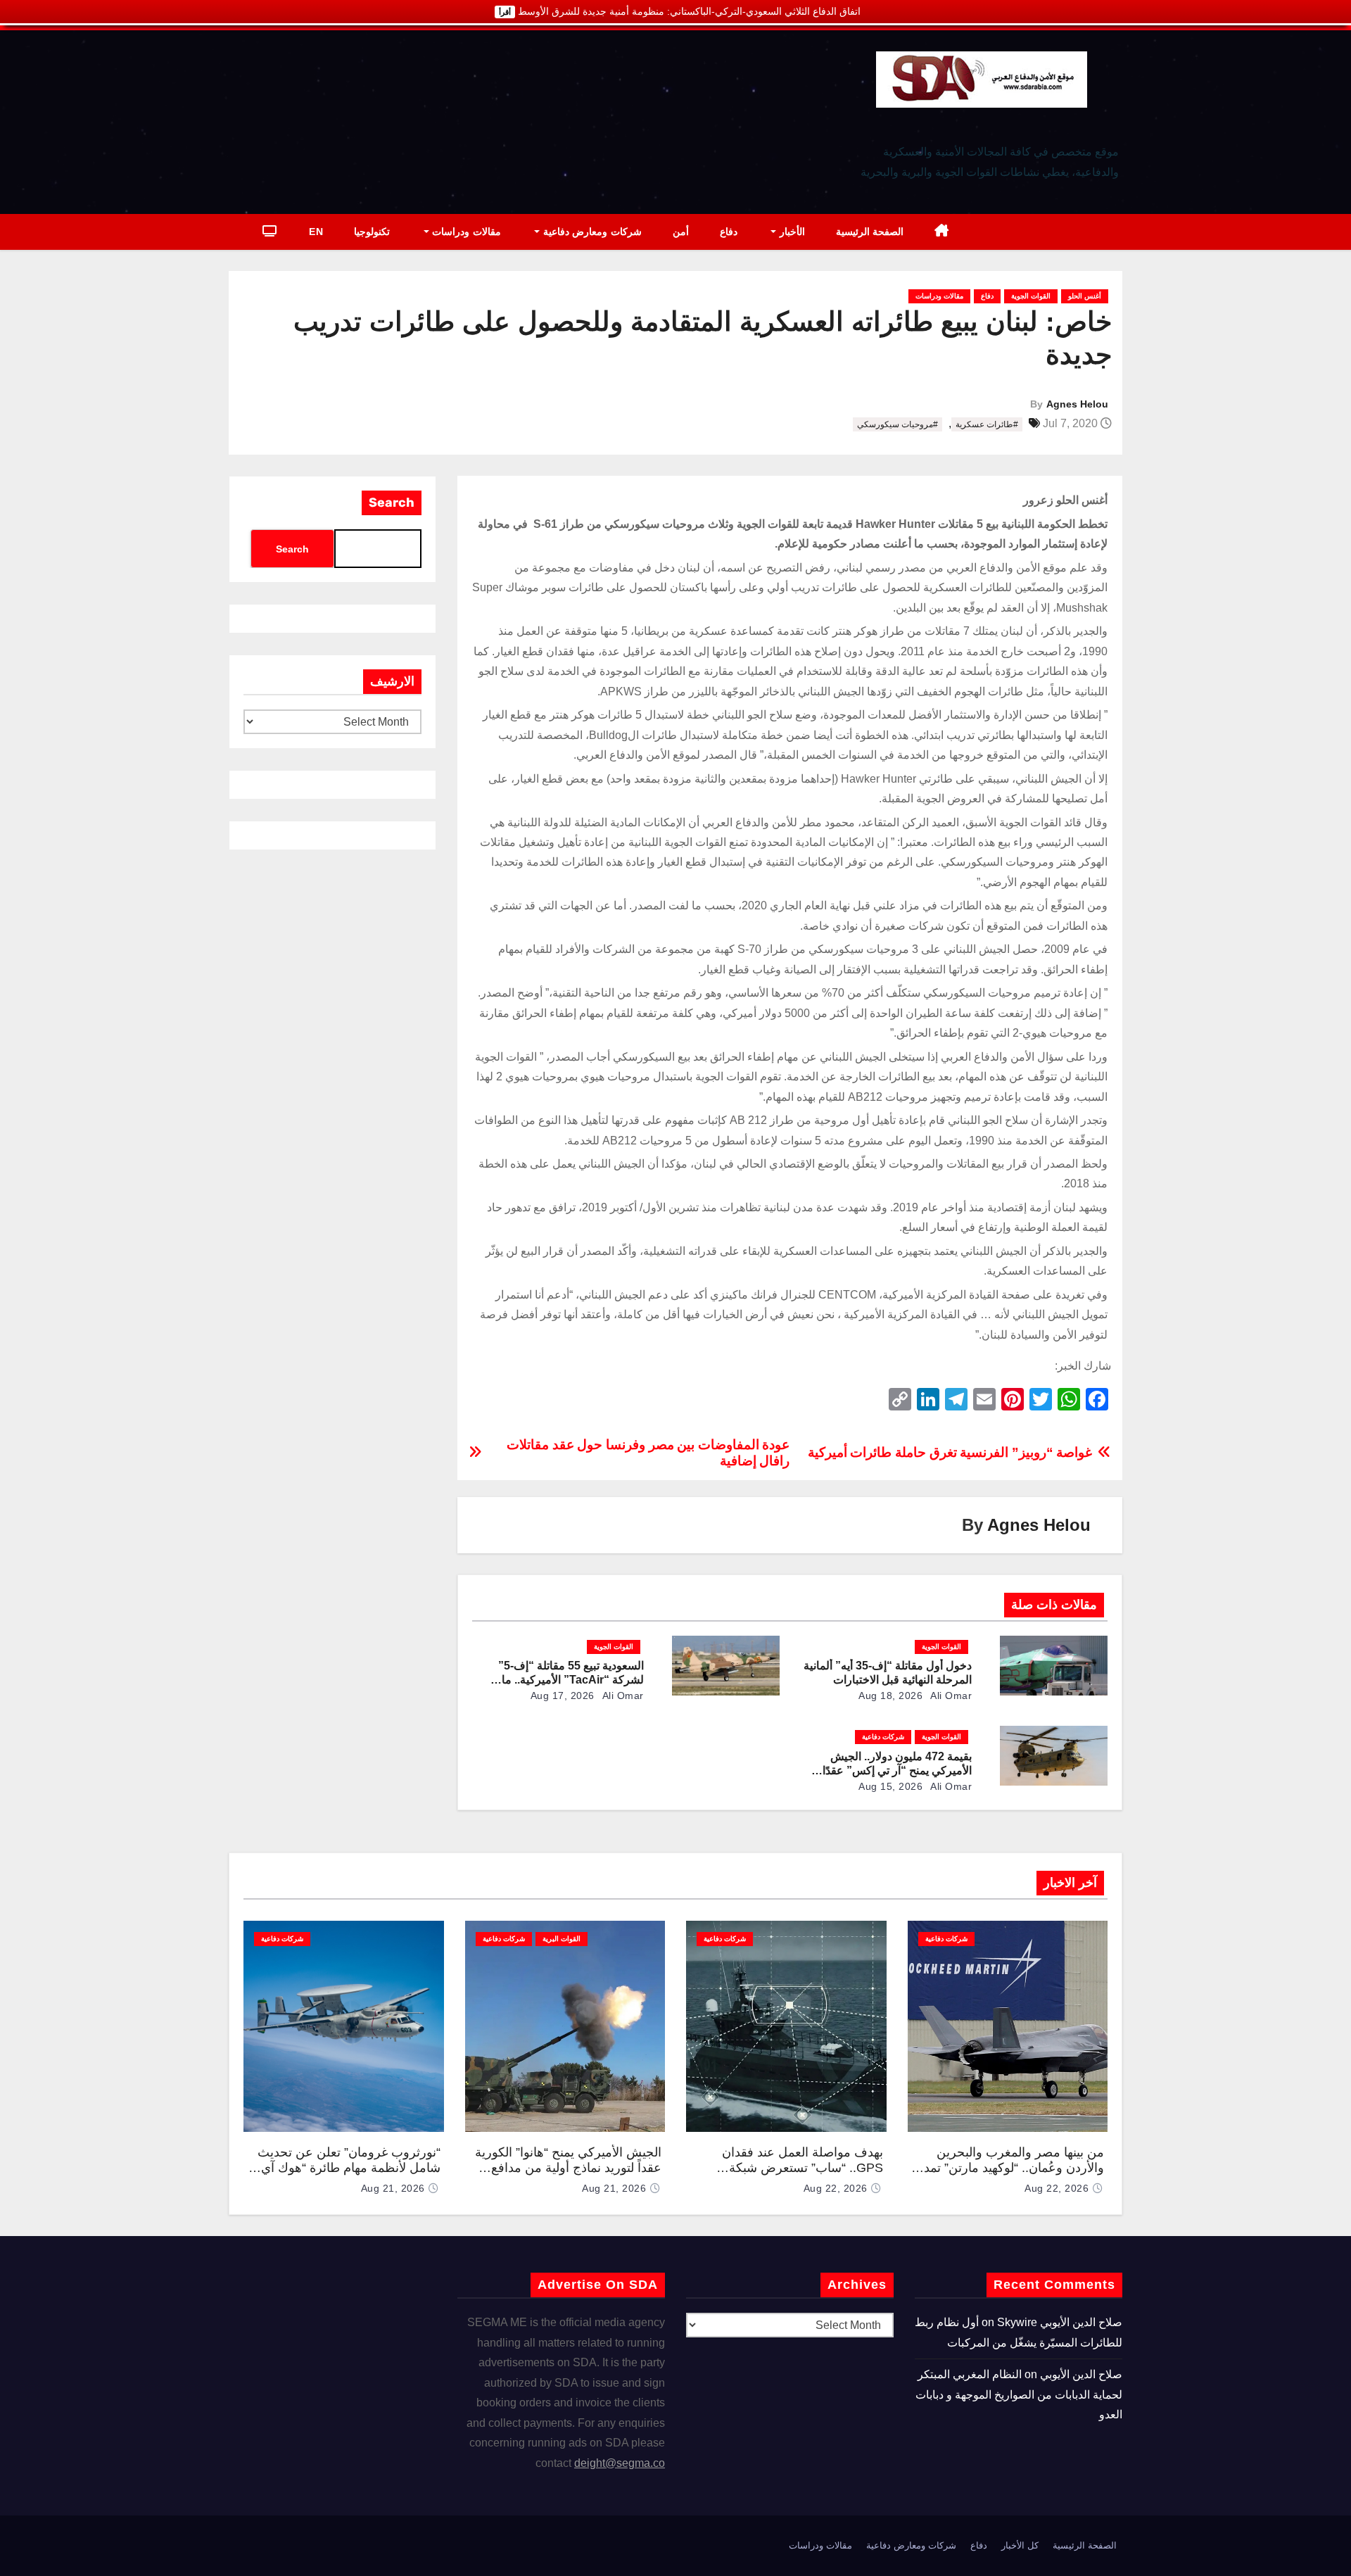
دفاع (729, 232)
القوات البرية (562, 1939)
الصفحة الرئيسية (870, 232)
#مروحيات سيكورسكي (898, 424)
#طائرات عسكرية (987, 424)
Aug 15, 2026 (890, 1786)
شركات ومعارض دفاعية (591, 232)
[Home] (942, 232)
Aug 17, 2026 (563, 1696)
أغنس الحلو (1085, 296)
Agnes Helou (1077, 404)
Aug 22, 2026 (1057, 2188)
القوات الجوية (1031, 296)
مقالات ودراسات (465, 232)
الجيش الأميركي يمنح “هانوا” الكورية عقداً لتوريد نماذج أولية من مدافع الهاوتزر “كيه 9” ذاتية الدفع (568, 2168)
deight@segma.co (620, 2463)
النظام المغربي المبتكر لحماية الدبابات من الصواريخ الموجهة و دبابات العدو (1019, 2394)
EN (316, 232)
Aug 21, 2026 (614, 2188)
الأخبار (791, 232)
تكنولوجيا (372, 232)
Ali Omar (950, 1696)
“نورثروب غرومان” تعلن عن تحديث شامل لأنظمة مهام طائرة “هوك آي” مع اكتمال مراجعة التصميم (349, 2168)
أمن (681, 232)
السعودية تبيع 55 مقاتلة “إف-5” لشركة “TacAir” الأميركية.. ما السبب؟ (571, 1680)
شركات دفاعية (883, 1737)
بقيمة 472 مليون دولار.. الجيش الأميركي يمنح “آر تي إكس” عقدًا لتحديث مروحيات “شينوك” (897, 1770)
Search (392, 503)
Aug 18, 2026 (890, 1696)
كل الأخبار (1020, 2545)
